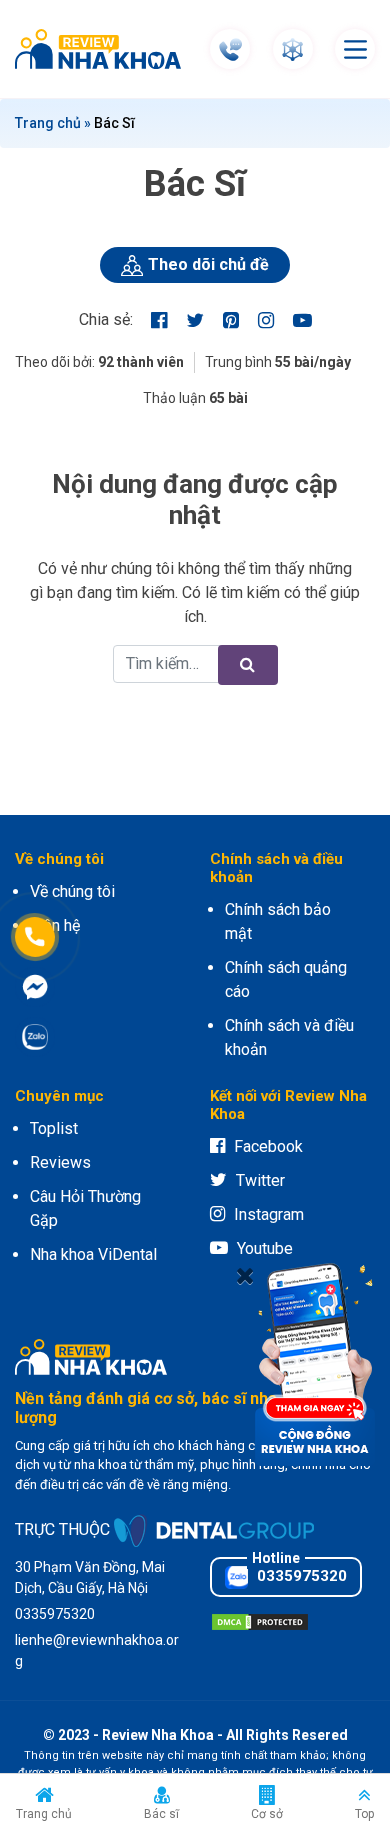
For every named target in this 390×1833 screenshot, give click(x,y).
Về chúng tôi (72, 891)
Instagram (269, 1214)
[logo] (103, 49)
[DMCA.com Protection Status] (260, 1621)
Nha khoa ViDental (93, 1254)
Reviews (60, 1162)
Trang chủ (48, 123)
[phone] (230, 49)
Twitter (260, 1180)
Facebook (268, 1146)
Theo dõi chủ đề (208, 264)
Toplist (54, 1128)
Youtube (265, 1248)
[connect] (292, 49)
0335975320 (300, 1576)
